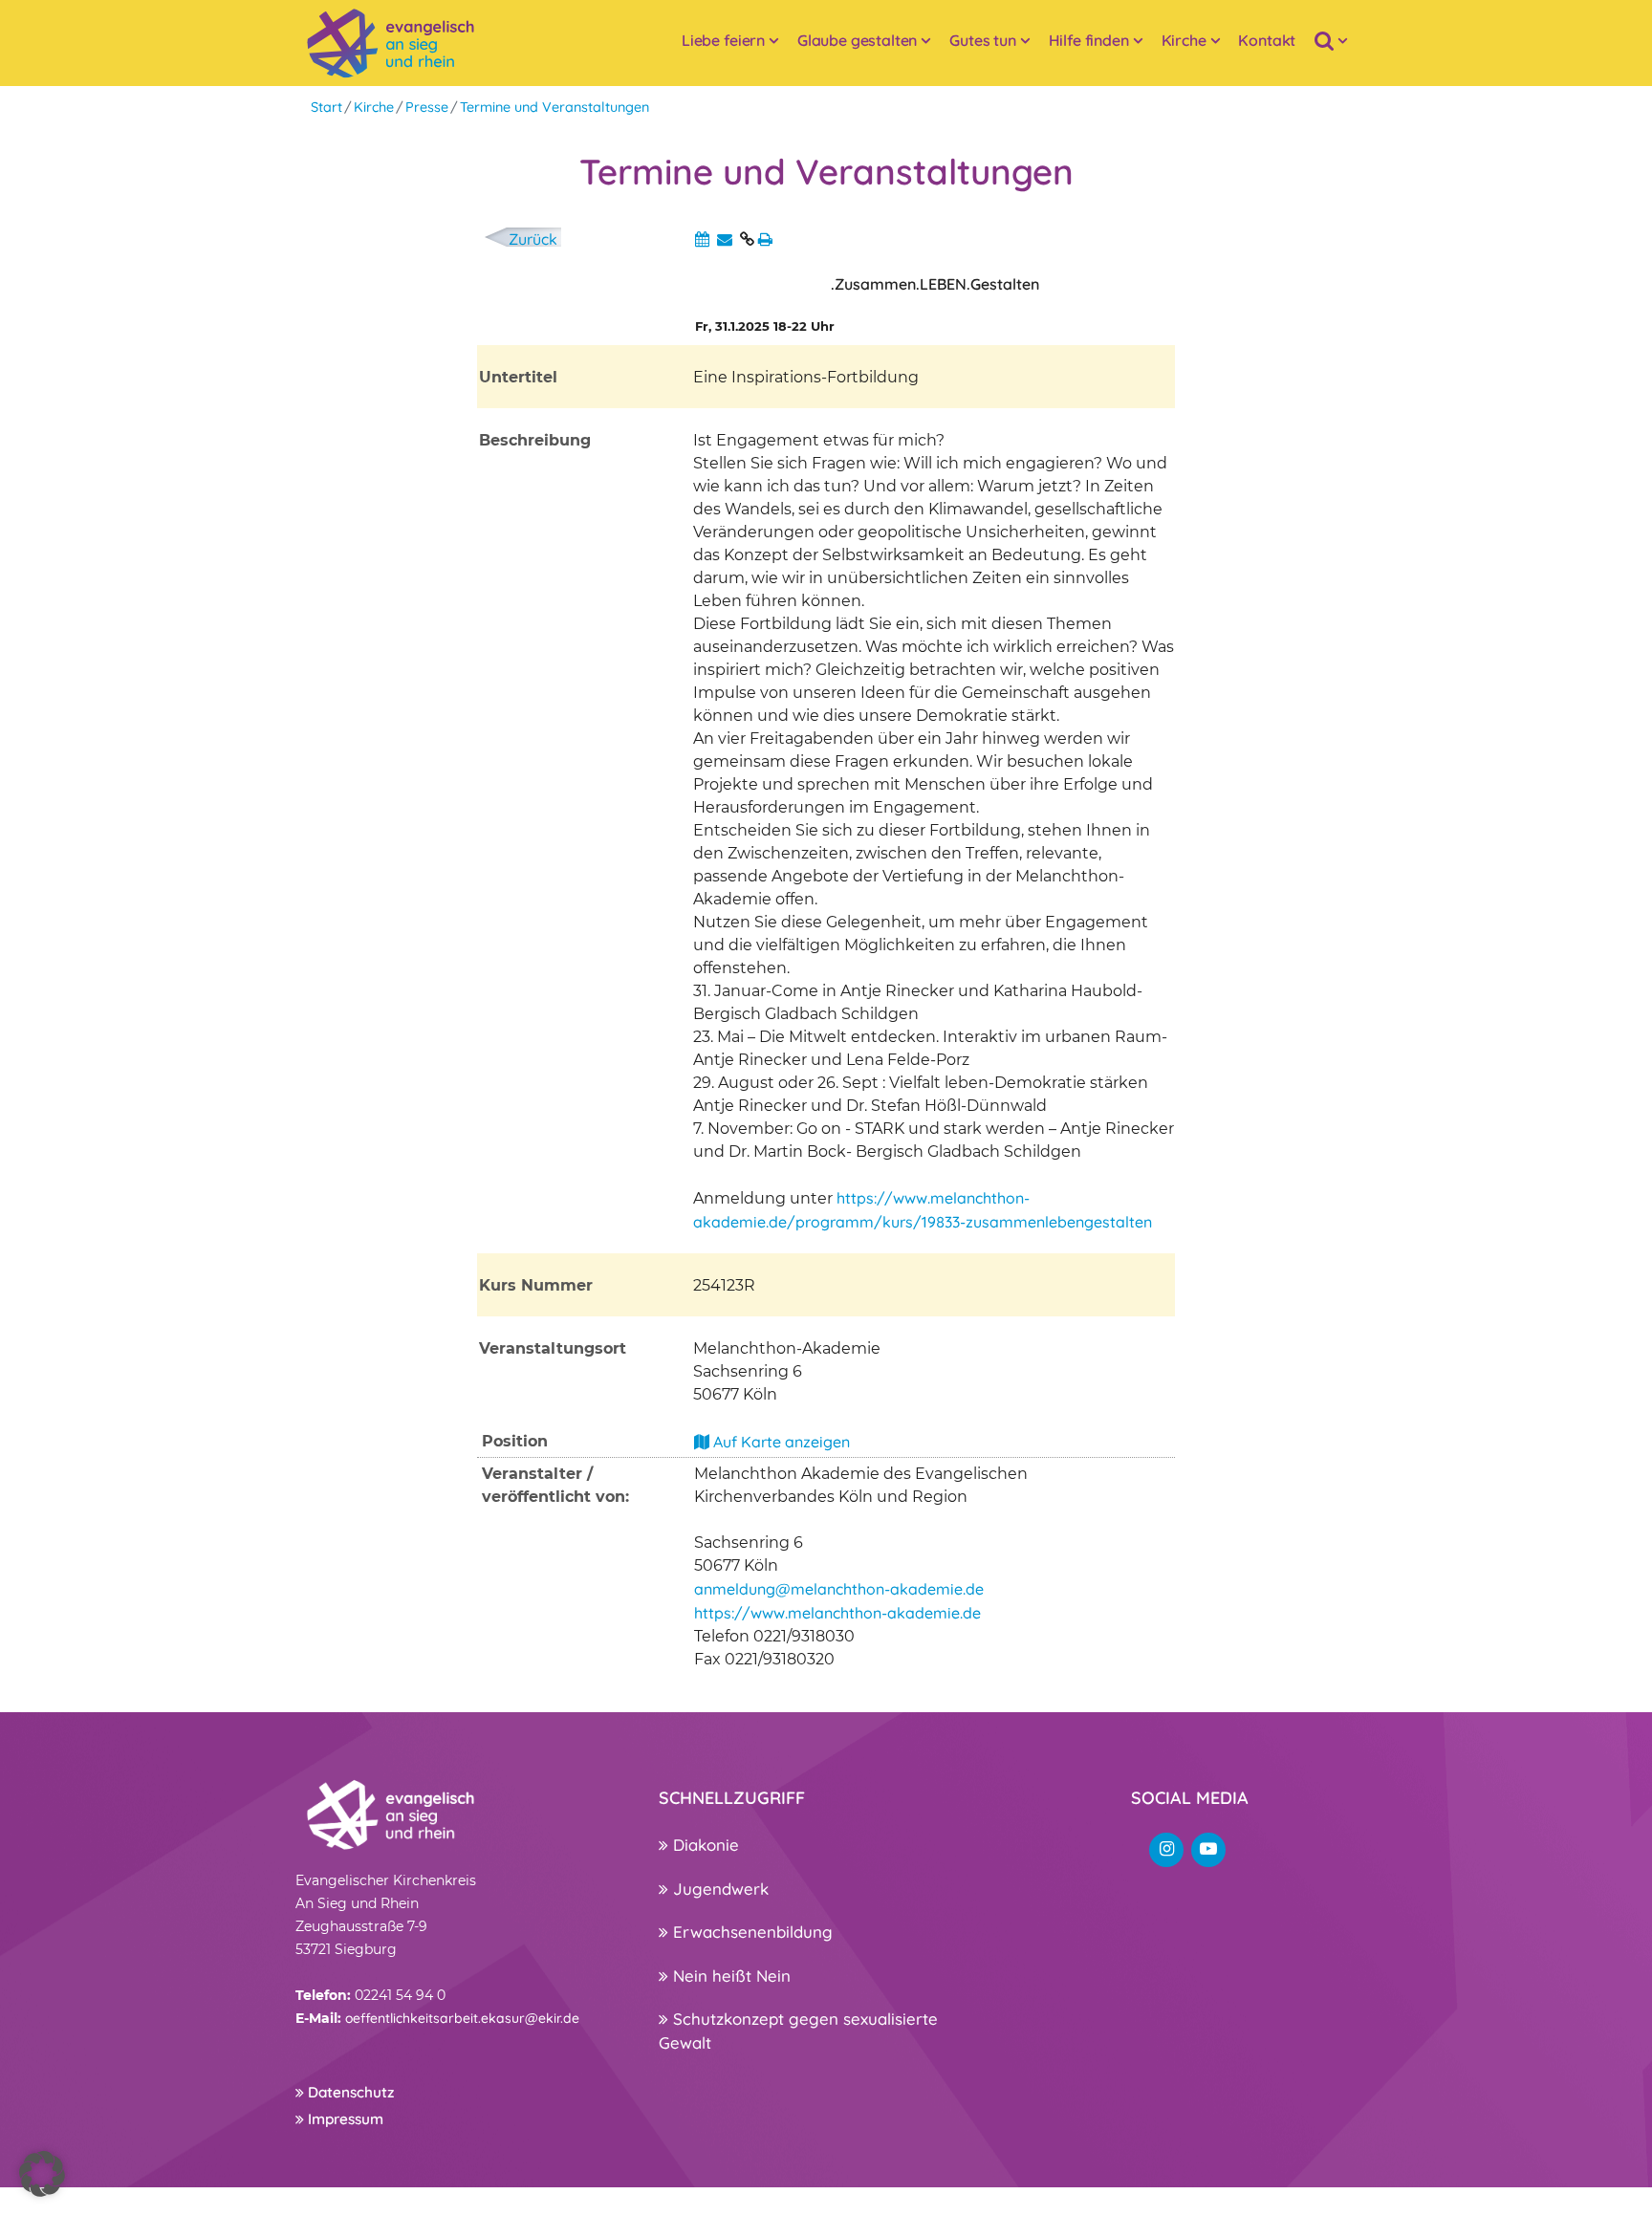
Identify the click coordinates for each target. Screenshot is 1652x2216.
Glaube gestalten (857, 40)
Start (326, 107)
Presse (427, 107)
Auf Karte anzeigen (780, 1442)
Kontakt (1267, 40)
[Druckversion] (765, 239)
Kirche (1184, 40)
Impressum (344, 2119)
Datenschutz (349, 2092)
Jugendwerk (718, 1889)
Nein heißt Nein (729, 1976)
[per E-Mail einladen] (725, 239)
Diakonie (704, 1845)
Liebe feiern (723, 40)
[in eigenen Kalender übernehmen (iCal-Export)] (702, 239)
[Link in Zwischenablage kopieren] (747, 239)
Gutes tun (983, 40)
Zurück (533, 239)
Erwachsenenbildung (750, 1932)
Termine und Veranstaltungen (554, 107)
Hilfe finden (1089, 40)
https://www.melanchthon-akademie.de (837, 1613)
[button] (42, 2174)
